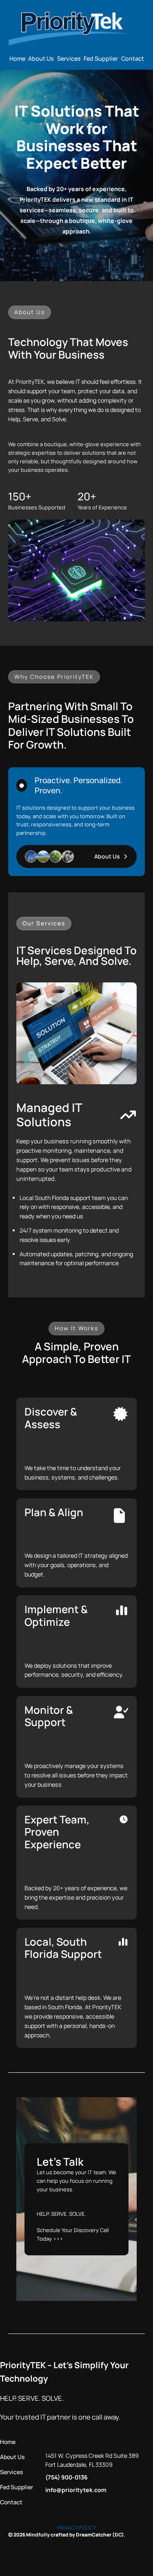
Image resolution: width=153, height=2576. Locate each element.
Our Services (44, 923)
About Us (107, 856)
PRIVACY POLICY (76, 2528)
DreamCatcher (94, 2535)
